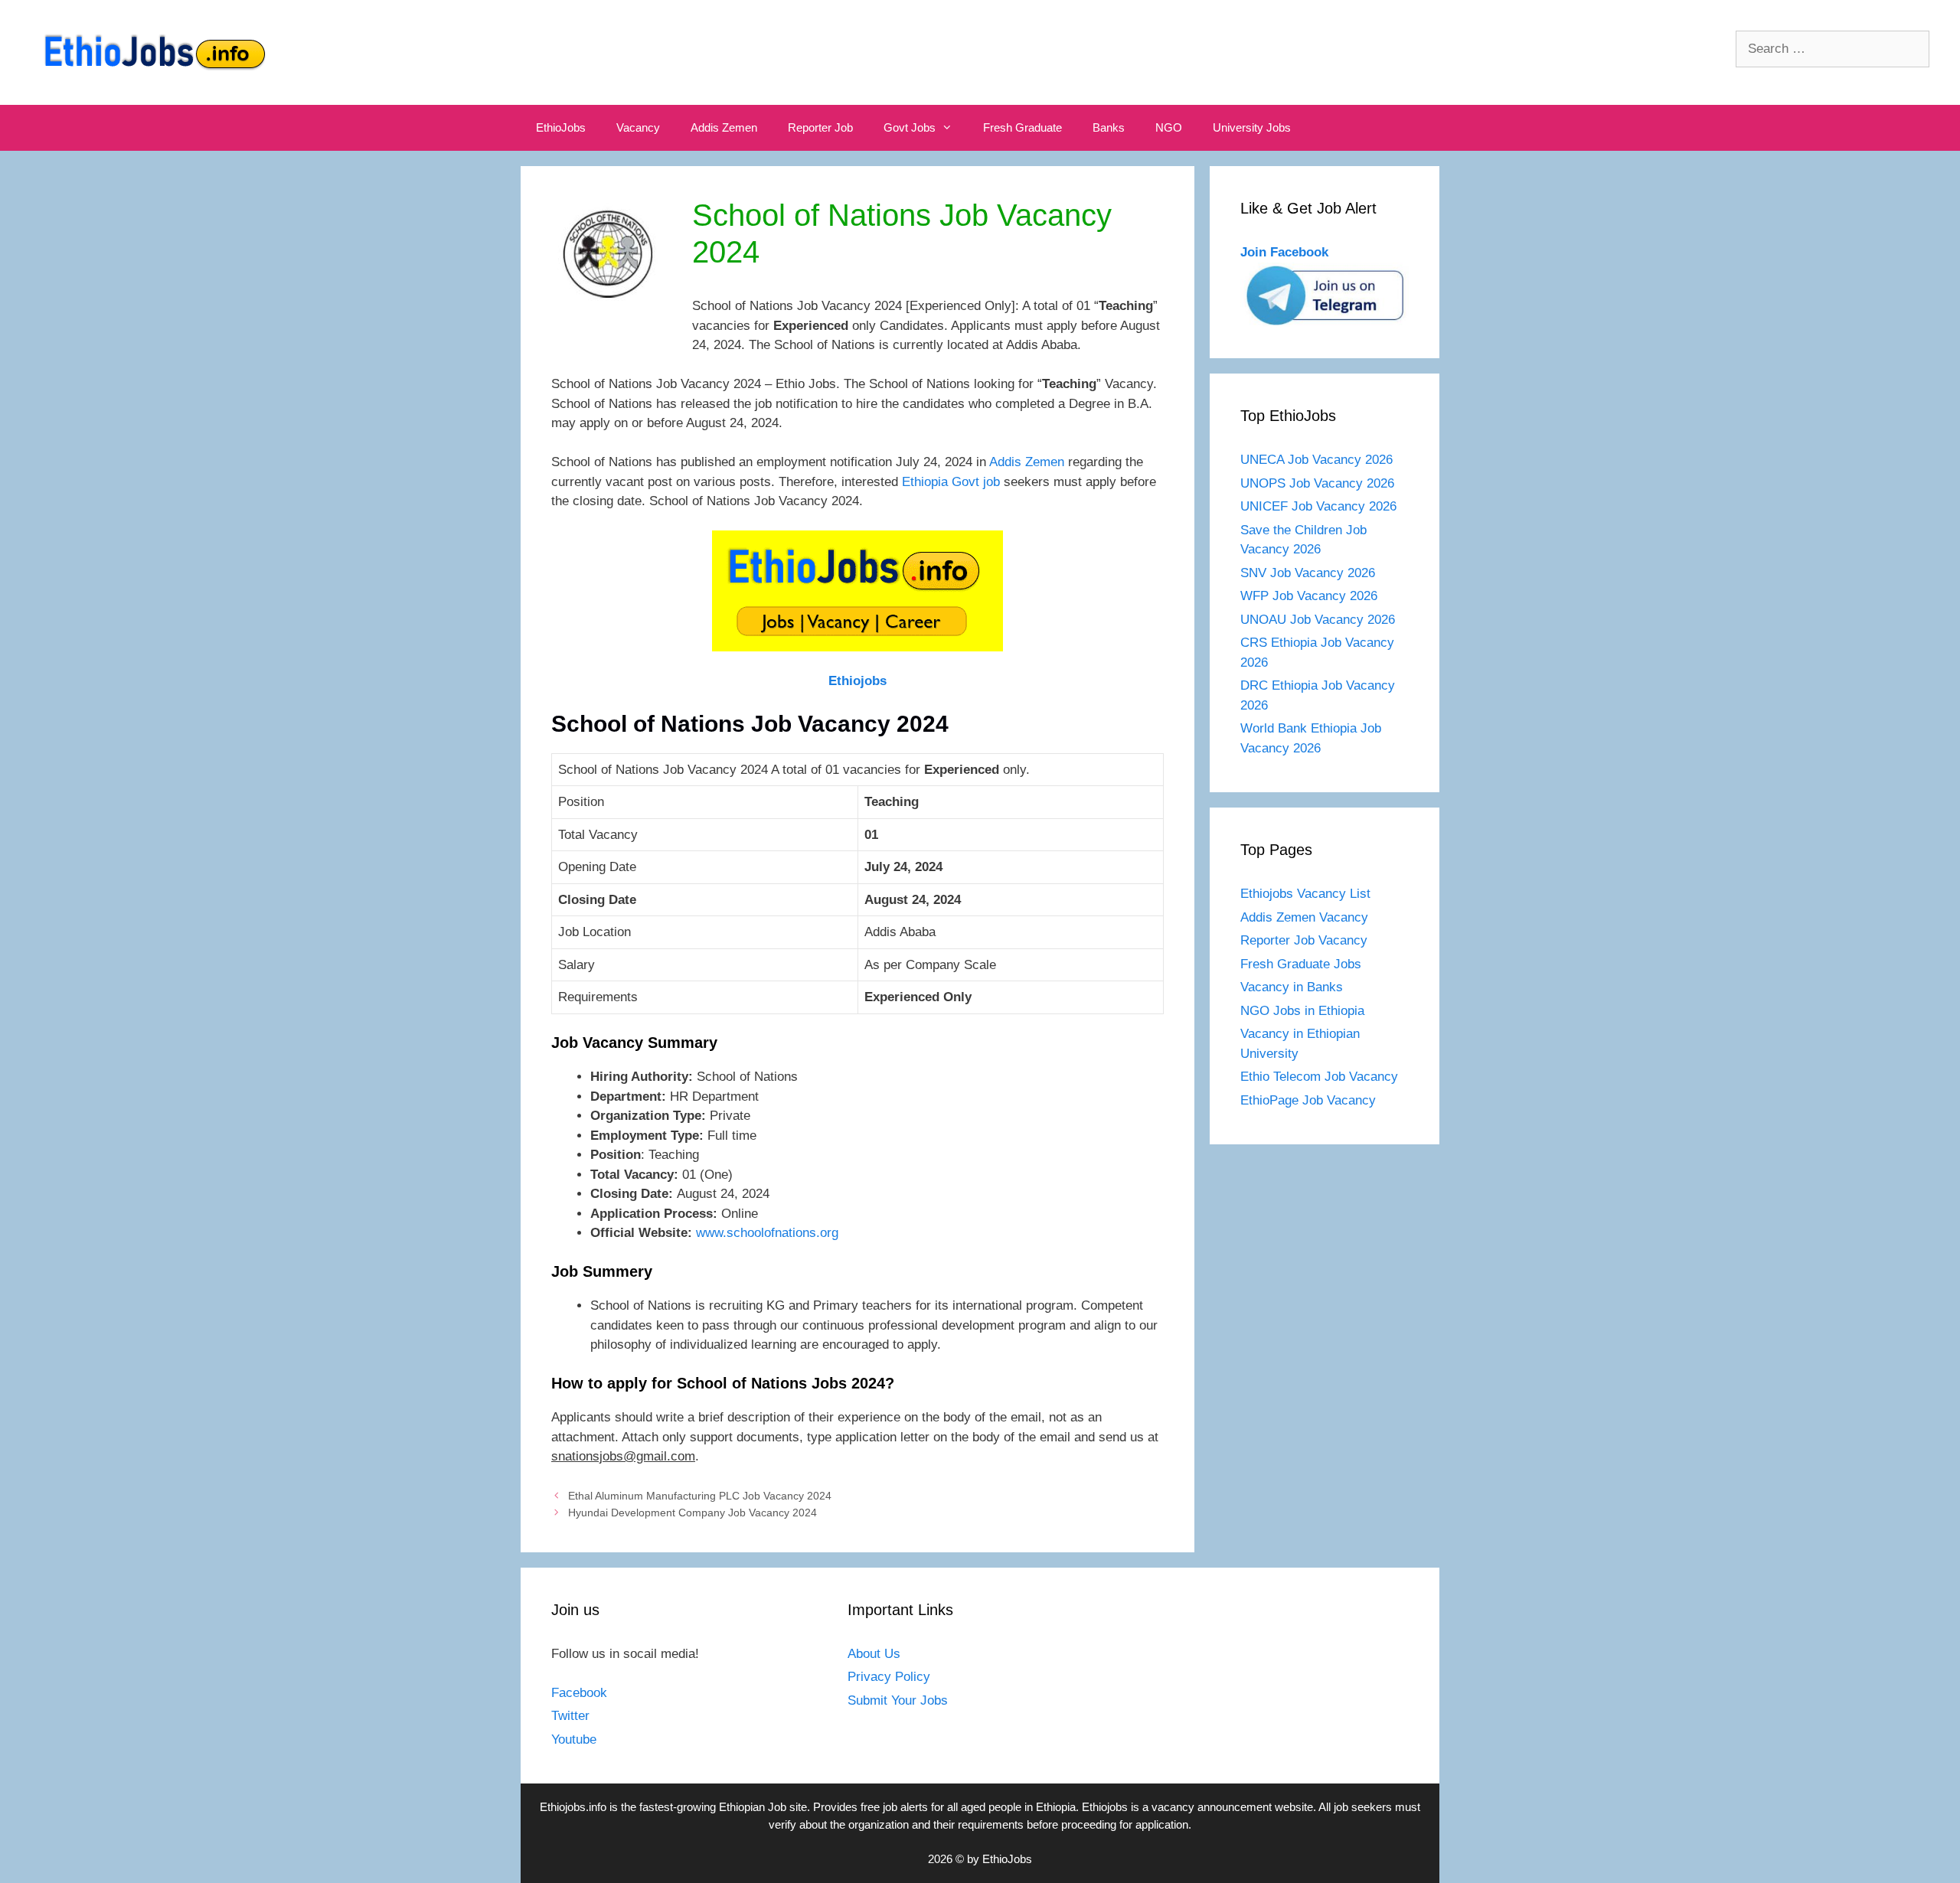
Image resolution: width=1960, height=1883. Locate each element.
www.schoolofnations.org (767, 1233)
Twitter (570, 1716)
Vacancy (638, 127)
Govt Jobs (910, 127)
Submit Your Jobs (898, 1700)
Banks (1109, 127)
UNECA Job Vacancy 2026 (1316, 460)
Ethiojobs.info (573, 1807)
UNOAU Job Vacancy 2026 (1318, 620)
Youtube (574, 1739)
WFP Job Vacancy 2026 (1309, 596)
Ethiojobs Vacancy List (1305, 894)
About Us (874, 1654)
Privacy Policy (889, 1677)
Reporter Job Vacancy (1304, 940)
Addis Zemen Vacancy (1304, 917)
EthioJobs (561, 127)
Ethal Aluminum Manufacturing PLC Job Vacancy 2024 (700, 1496)
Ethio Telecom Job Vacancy (1321, 1077)
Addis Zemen (724, 127)
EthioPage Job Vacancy (1308, 1100)
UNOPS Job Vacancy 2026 (1317, 483)
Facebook (579, 1693)
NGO (1169, 127)
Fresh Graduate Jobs (1301, 964)
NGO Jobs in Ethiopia (1304, 1011)
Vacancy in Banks (1292, 987)
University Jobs (1252, 127)
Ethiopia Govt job (951, 482)
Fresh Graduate (1022, 127)
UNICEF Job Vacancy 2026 (1318, 506)
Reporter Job (820, 127)
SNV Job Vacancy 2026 (1308, 573)
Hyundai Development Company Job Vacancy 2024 (693, 1513)
